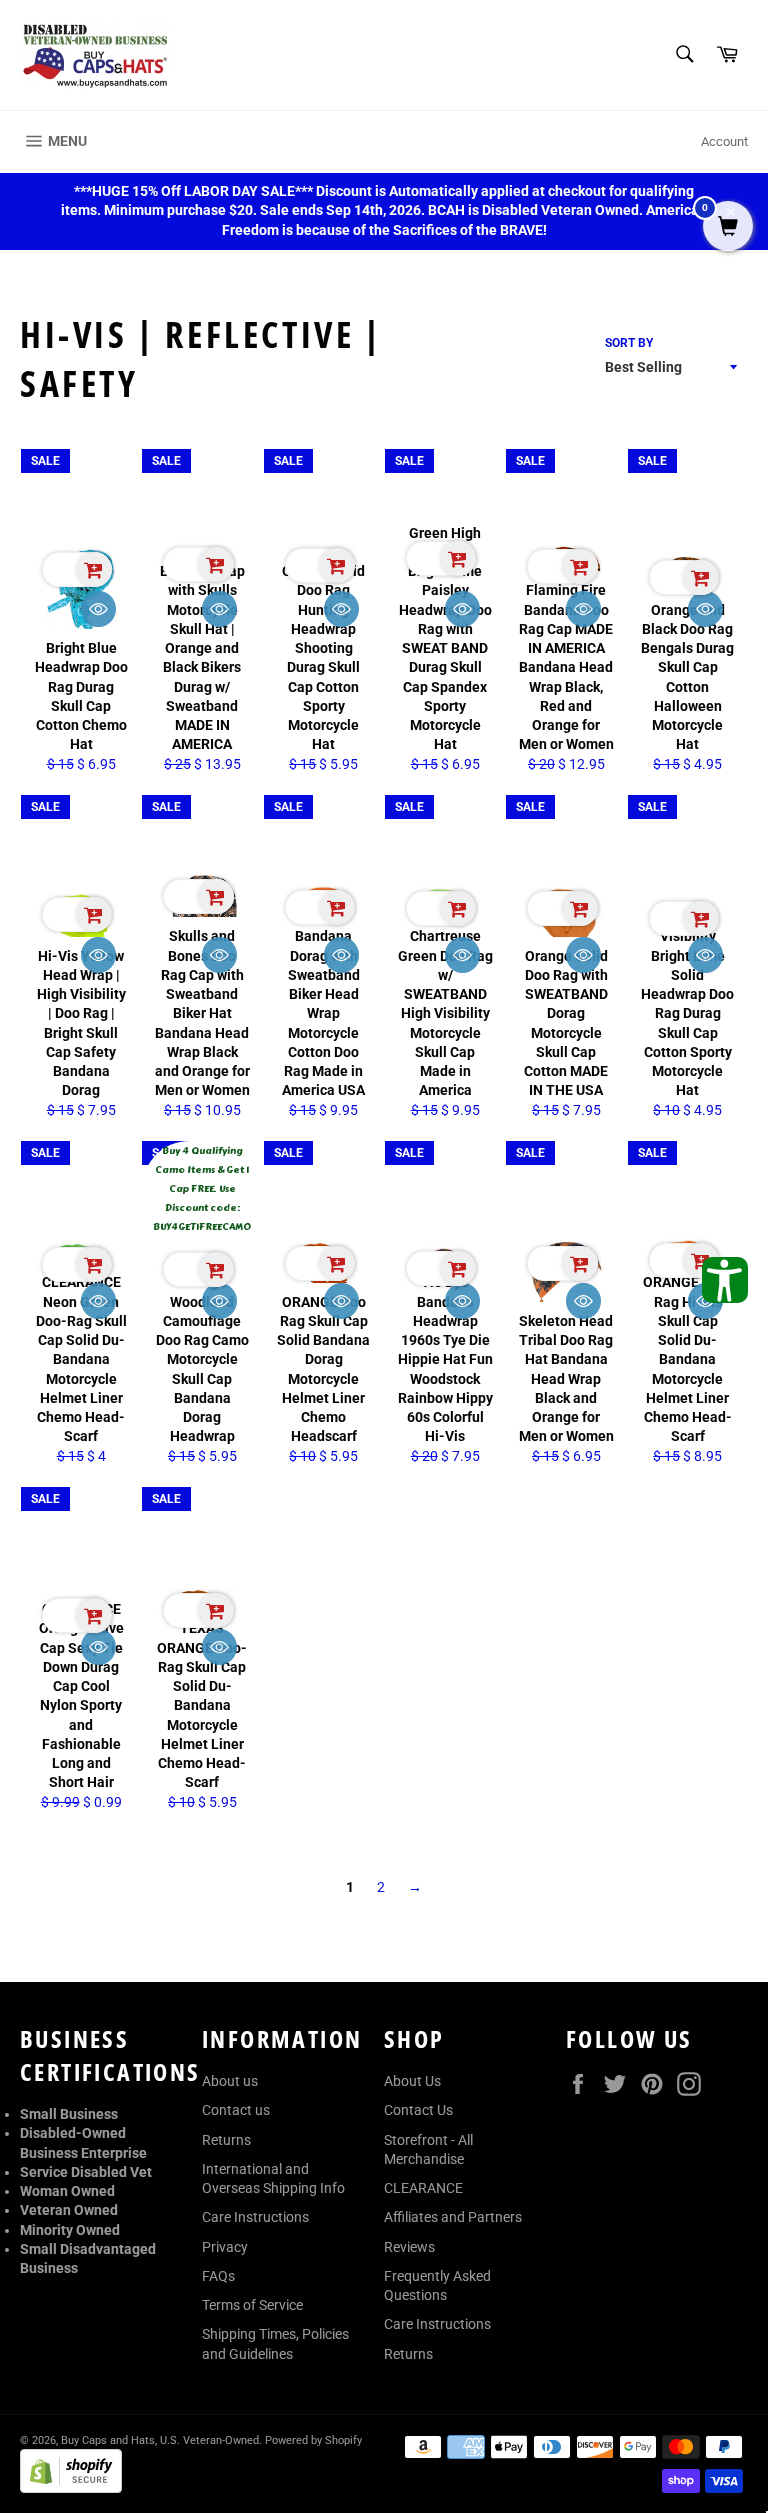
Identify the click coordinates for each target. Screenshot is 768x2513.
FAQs (218, 2276)
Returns (226, 2140)
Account (724, 141)
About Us (412, 2081)
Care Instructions (255, 2217)
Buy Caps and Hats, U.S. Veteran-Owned (160, 2440)
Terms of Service (252, 2305)
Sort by (629, 343)
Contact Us (418, 2110)
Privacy (225, 2247)
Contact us (236, 2110)
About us (230, 2081)
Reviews (409, 2247)
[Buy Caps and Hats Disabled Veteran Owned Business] (95, 55)
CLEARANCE (423, 2188)
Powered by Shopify (313, 2440)
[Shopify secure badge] (71, 2488)
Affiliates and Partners (453, 2217)
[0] (728, 228)
